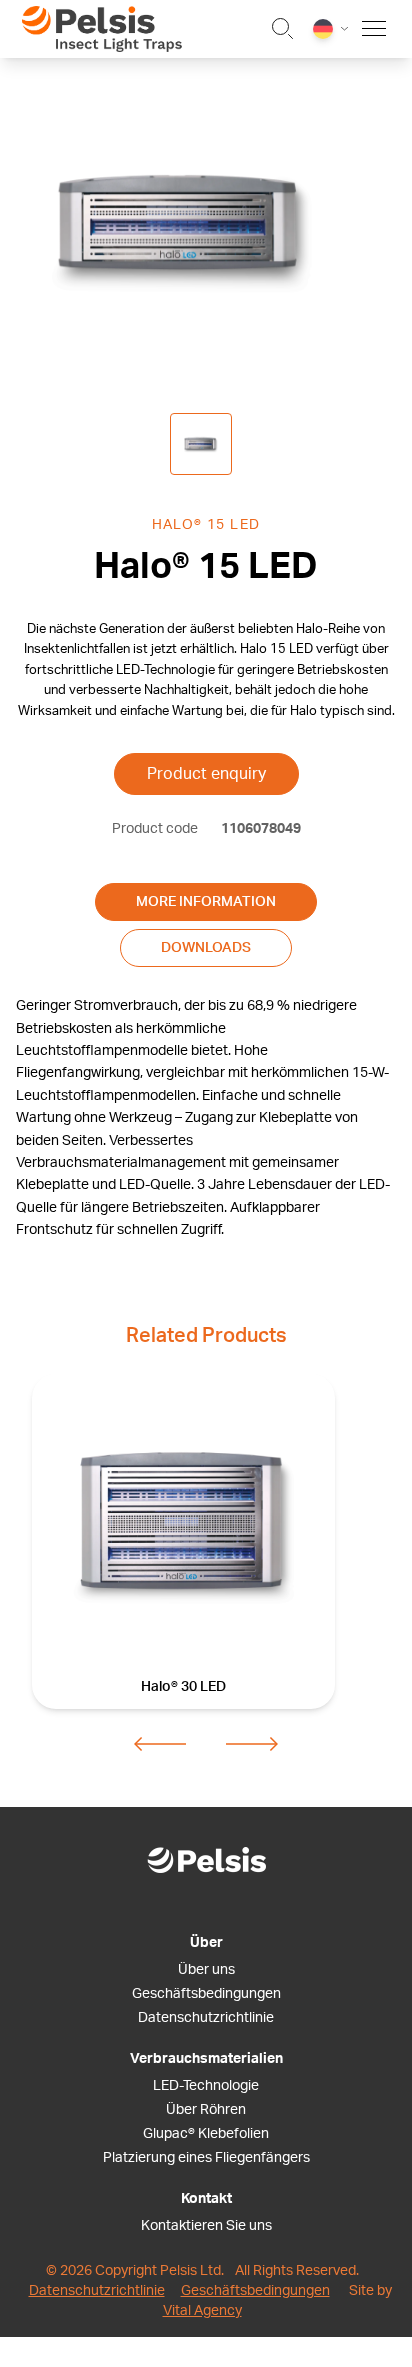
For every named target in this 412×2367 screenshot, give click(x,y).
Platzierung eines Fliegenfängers (206, 2158)
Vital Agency (202, 2311)
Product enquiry (206, 774)
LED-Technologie (206, 2086)
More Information (206, 902)
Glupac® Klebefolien (206, 2134)
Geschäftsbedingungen (206, 1994)
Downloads (206, 948)
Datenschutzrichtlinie (206, 2018)
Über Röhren (206, 2110)
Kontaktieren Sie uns (206, 2226)
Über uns (206, 1970)
